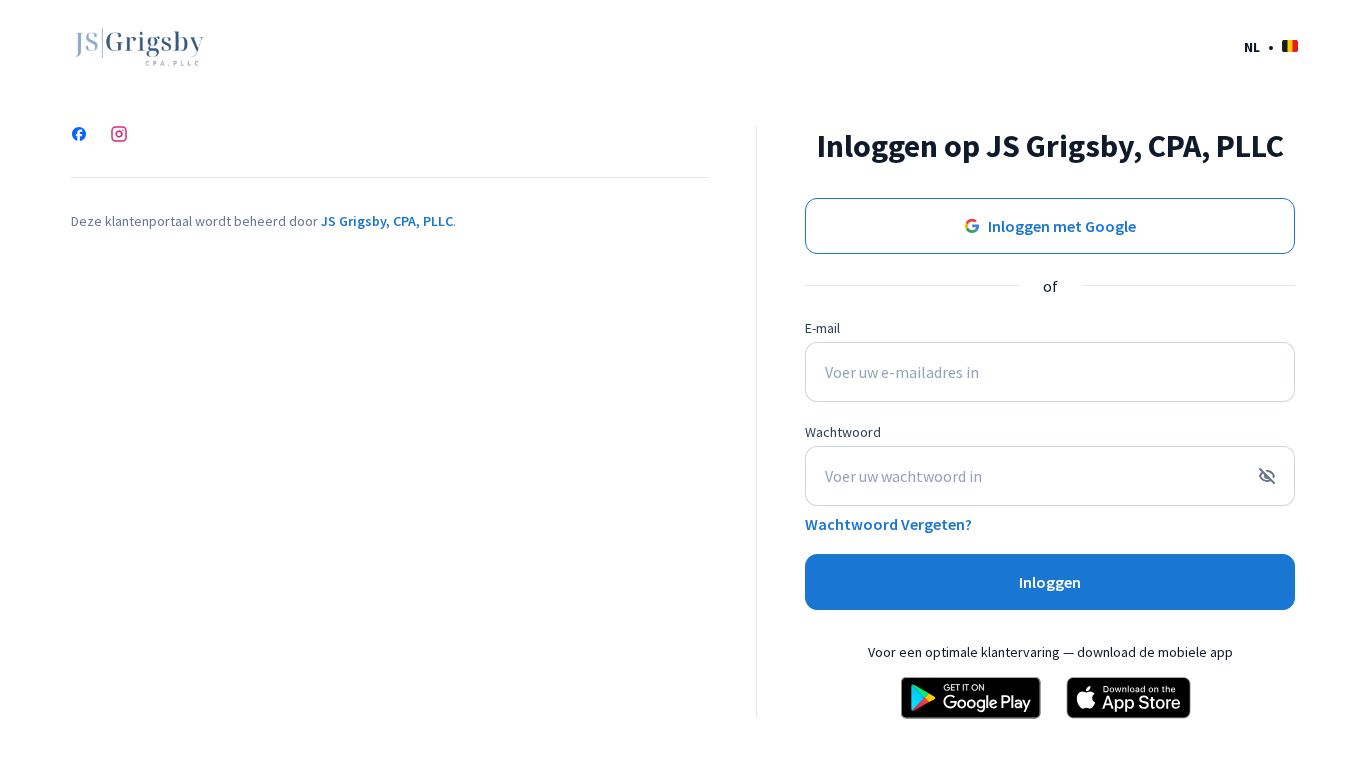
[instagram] (119, 136)
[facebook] (79, 136)
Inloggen (1050, 582)
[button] (1271, 46)
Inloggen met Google (1062, 226)
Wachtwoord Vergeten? (888, 524)
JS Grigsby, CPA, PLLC (387, 221)
